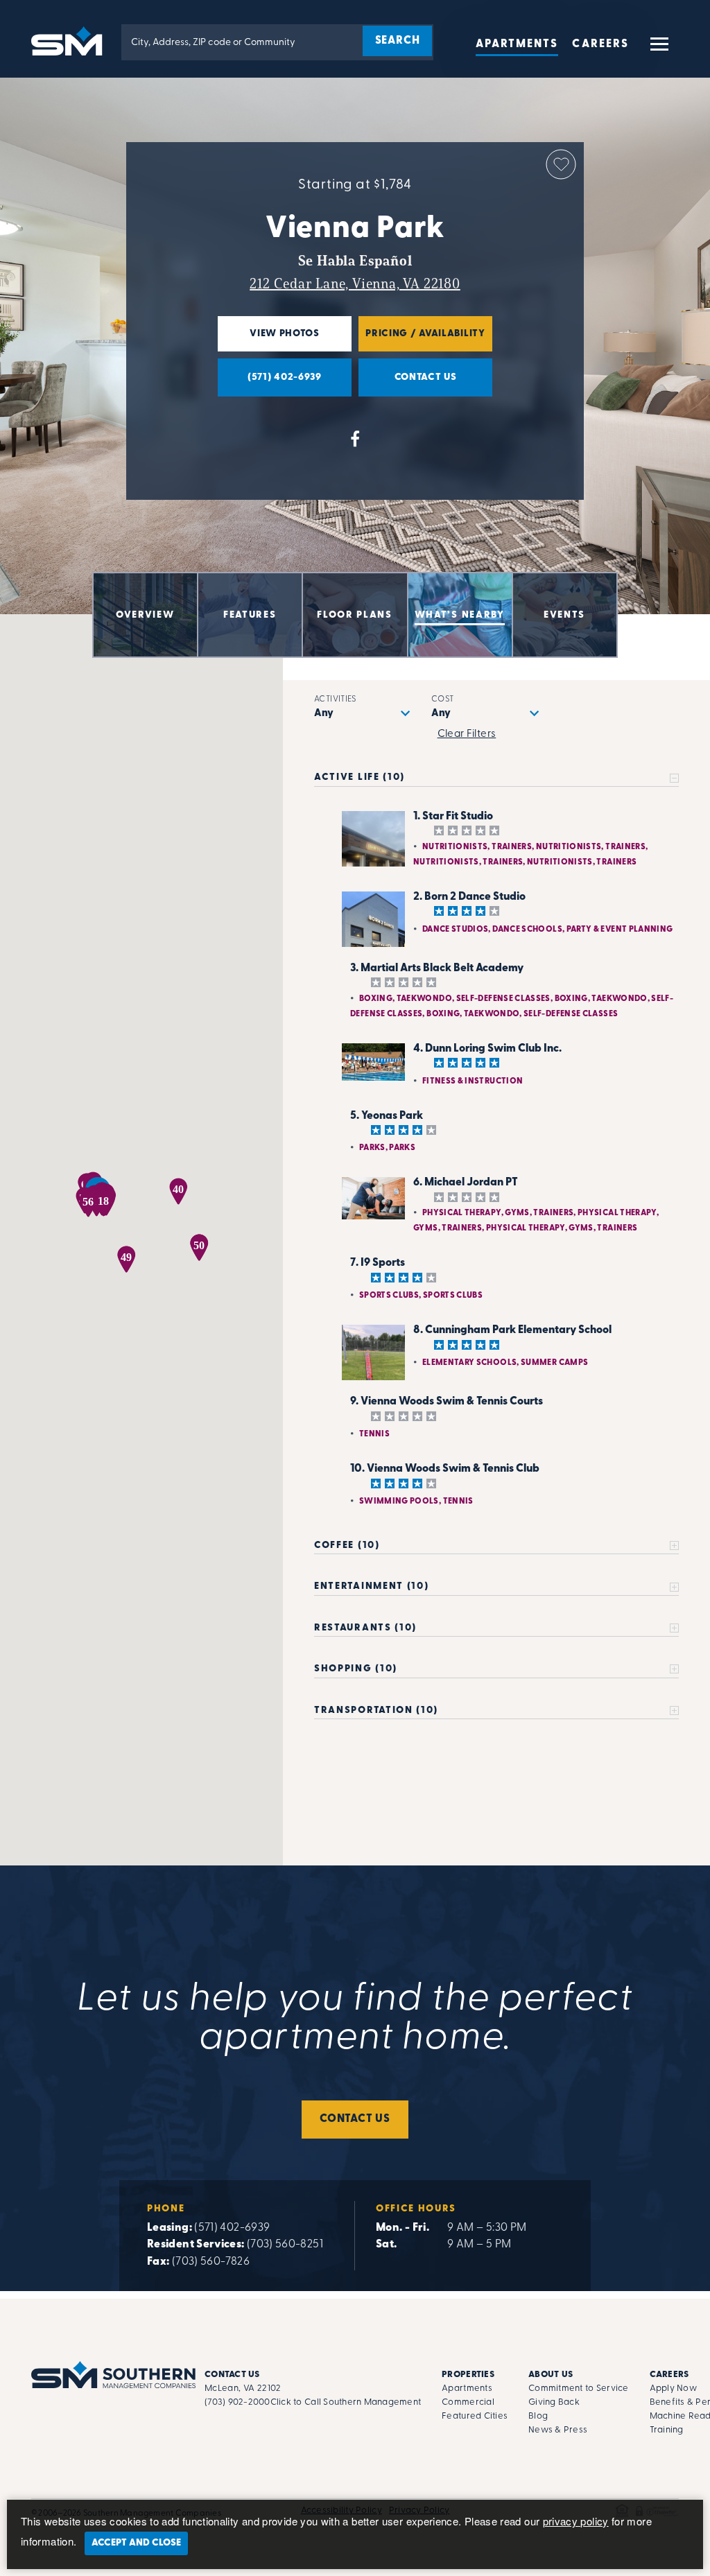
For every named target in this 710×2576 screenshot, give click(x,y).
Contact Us (355, 2119)
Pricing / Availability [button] (422, 340)
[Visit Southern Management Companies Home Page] (113, 2375)
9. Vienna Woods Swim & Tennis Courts (447, 1402)
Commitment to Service (578, 2388)
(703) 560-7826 (211, 2262)
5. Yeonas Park (387, 1116)
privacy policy (576, 2521)
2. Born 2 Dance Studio (469, 897)
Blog (538, 2416)
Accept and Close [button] (136, 2543)
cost (442, 699)
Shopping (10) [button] (356, 1669)
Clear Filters (467, 734)
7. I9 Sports (378, 1263)
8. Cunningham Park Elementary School (512, 1330)
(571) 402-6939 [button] (270, 384)
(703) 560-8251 (285, 2245)
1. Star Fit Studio (453, 817)
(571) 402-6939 (232, 2228)
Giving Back (554, 2402)
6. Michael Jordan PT (466, 1183)
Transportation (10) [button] (376, 1711)
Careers (600, 44)
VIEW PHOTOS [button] (269, 340)
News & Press (558, 2430)
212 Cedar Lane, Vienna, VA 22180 (355, 284)
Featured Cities (475, 2416)
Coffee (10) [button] (347, 1546)
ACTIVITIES (335, 699)
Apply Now (673, 2388)
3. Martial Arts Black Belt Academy (437, 968)
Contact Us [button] (408, 384)
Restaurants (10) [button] (365, 1628)
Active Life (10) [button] (360, 777)
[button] (658, 50)
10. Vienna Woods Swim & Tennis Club (445, 1469)
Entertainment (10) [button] (371, 1586)
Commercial (468, 2402)
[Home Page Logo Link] (69, 40)
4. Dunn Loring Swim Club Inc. (487, 1049)
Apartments (517, 44)
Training (667, 2430)
